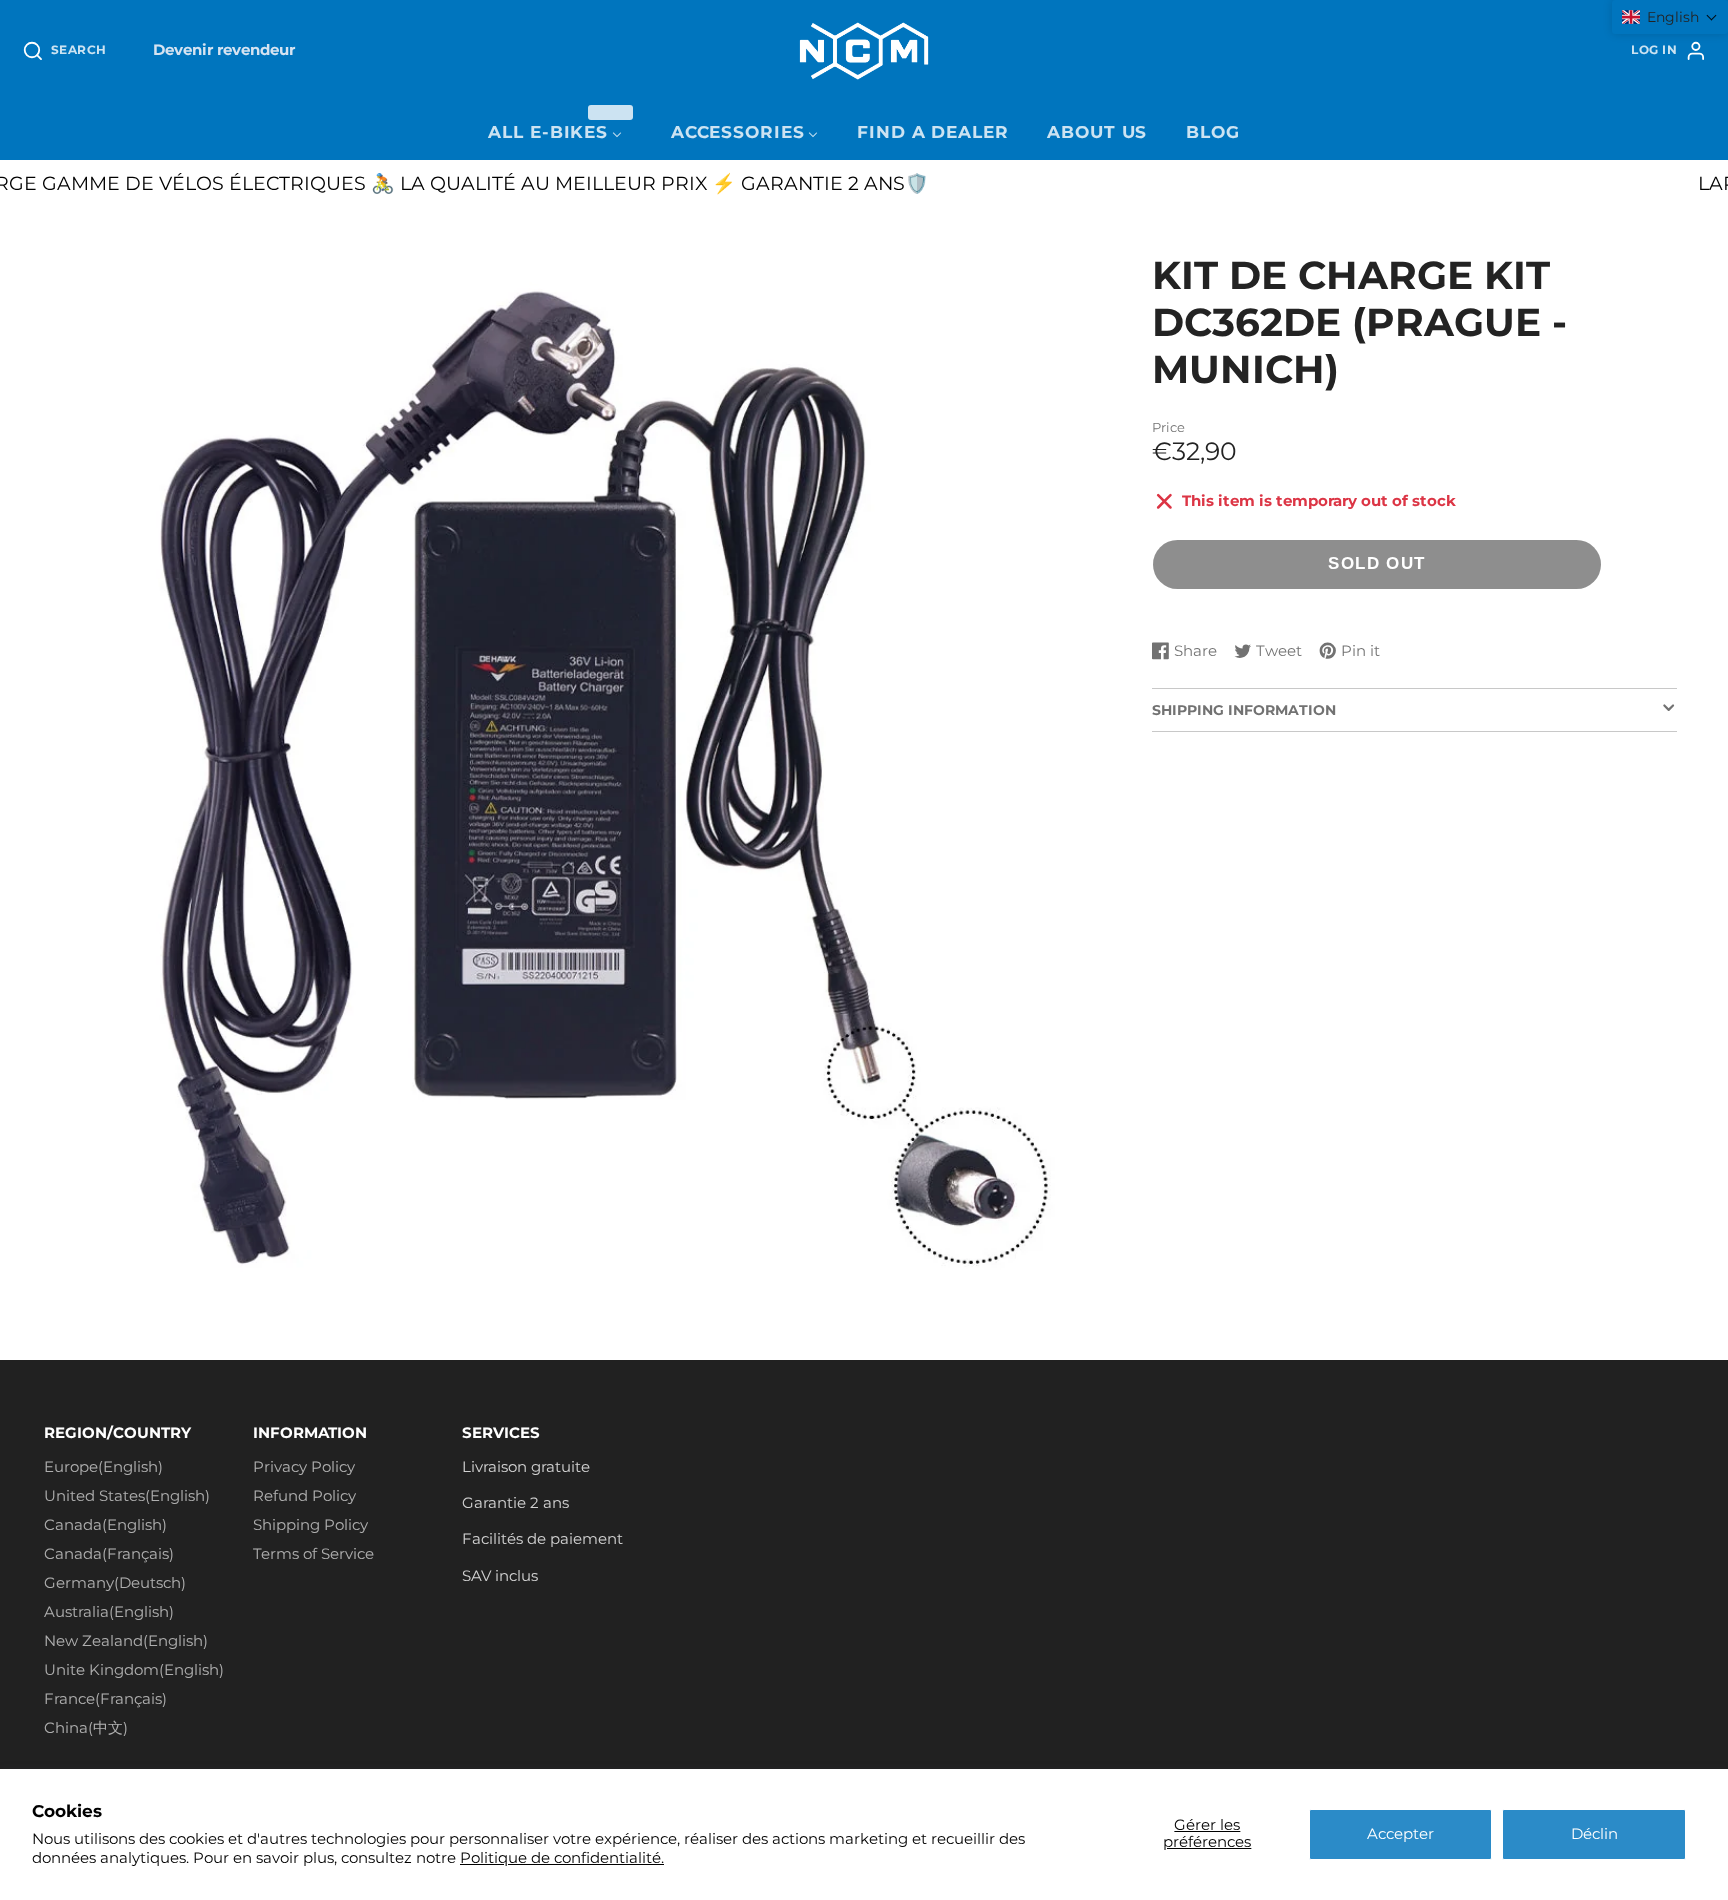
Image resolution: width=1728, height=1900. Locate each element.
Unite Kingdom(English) (134, 1670)
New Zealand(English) (126, 1641)
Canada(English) (105, 1525)
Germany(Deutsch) (115, 1583)
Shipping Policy (310, 1525)
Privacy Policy (304, 1467)
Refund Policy (304, 1496)
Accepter (1400, 1834)
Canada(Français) (109, 1554)
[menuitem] (560, 132)
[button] (1670, 17)
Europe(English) (103, 1467)
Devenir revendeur (224, 50)
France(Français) (105, 1699)
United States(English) (127, 1496)
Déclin (1594, 1834)
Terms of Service (313, 1554)
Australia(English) (109, 1612)
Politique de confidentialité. (562, 1858)
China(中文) (86, 1728)
